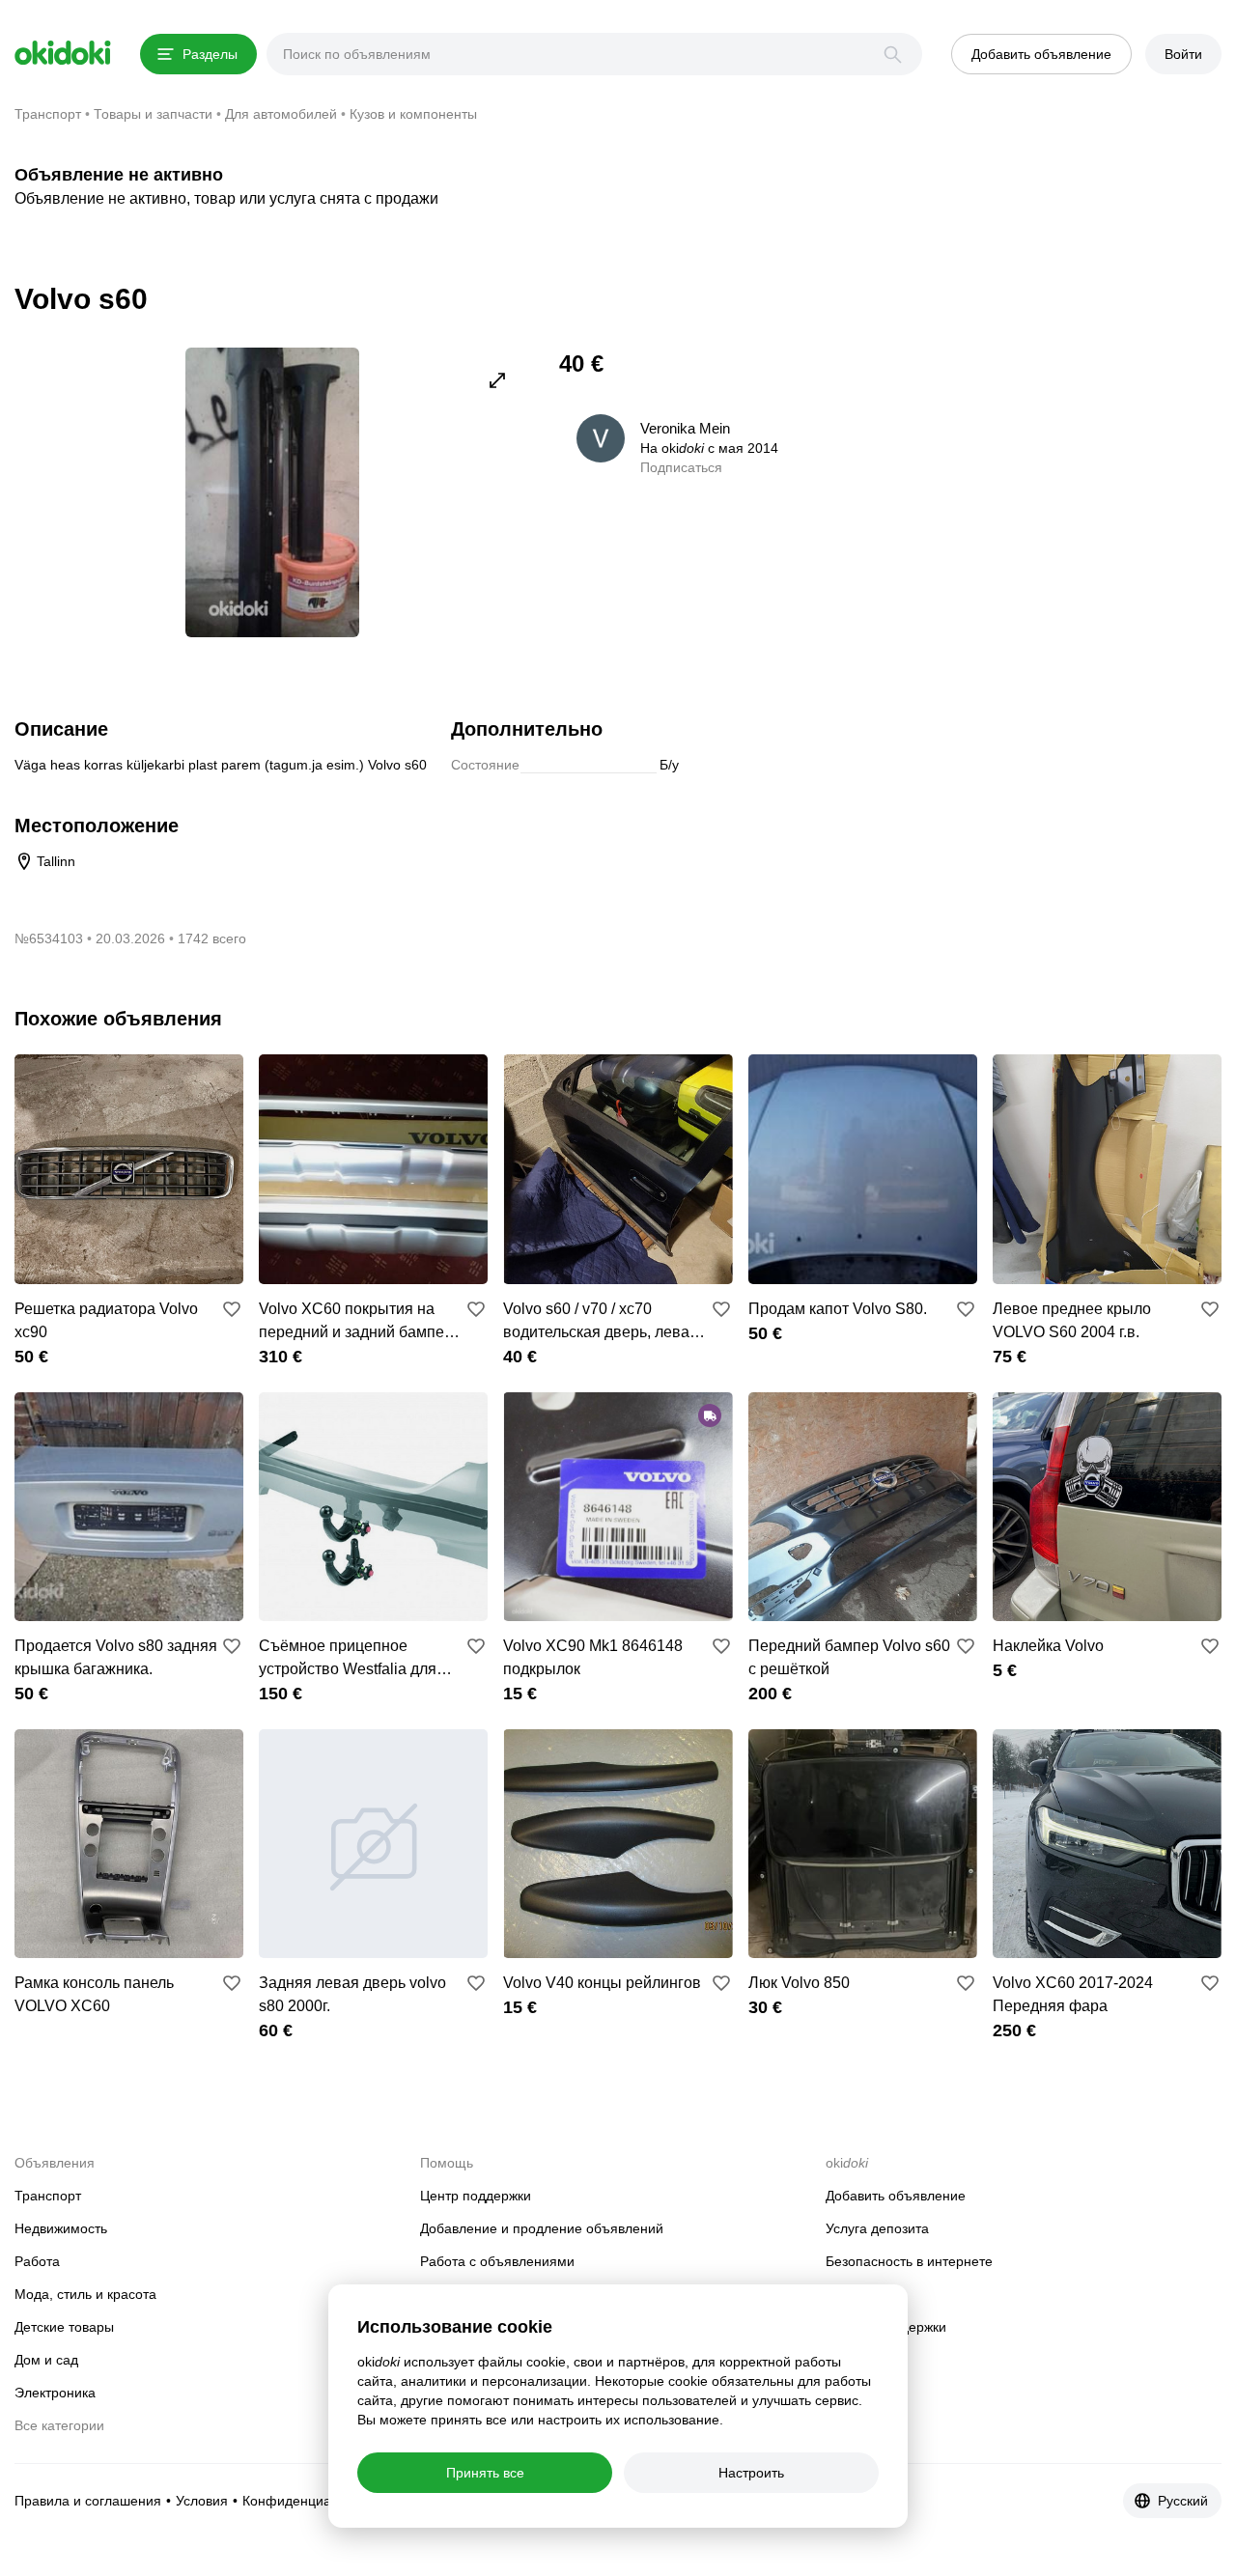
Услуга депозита (877, 2228)
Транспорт (48, 2196)
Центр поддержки (476, 2196)
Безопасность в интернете (909, 2261)
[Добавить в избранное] (232, 1309)
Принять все (485, 2473)
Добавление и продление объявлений (542, 2228)
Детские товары (64, 2327)
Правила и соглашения (88, 2501)
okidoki (63, 53)
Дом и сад (46, 2360)
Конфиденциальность (311, 2501)
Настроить (751, 2473)
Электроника (55, 2393)
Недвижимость (61, 2228)
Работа (37, 2261)
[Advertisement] (1059, 483)
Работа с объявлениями (497, 2261)
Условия (202, 2501)
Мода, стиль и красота (85, 2294)
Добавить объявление (896, 2196)
